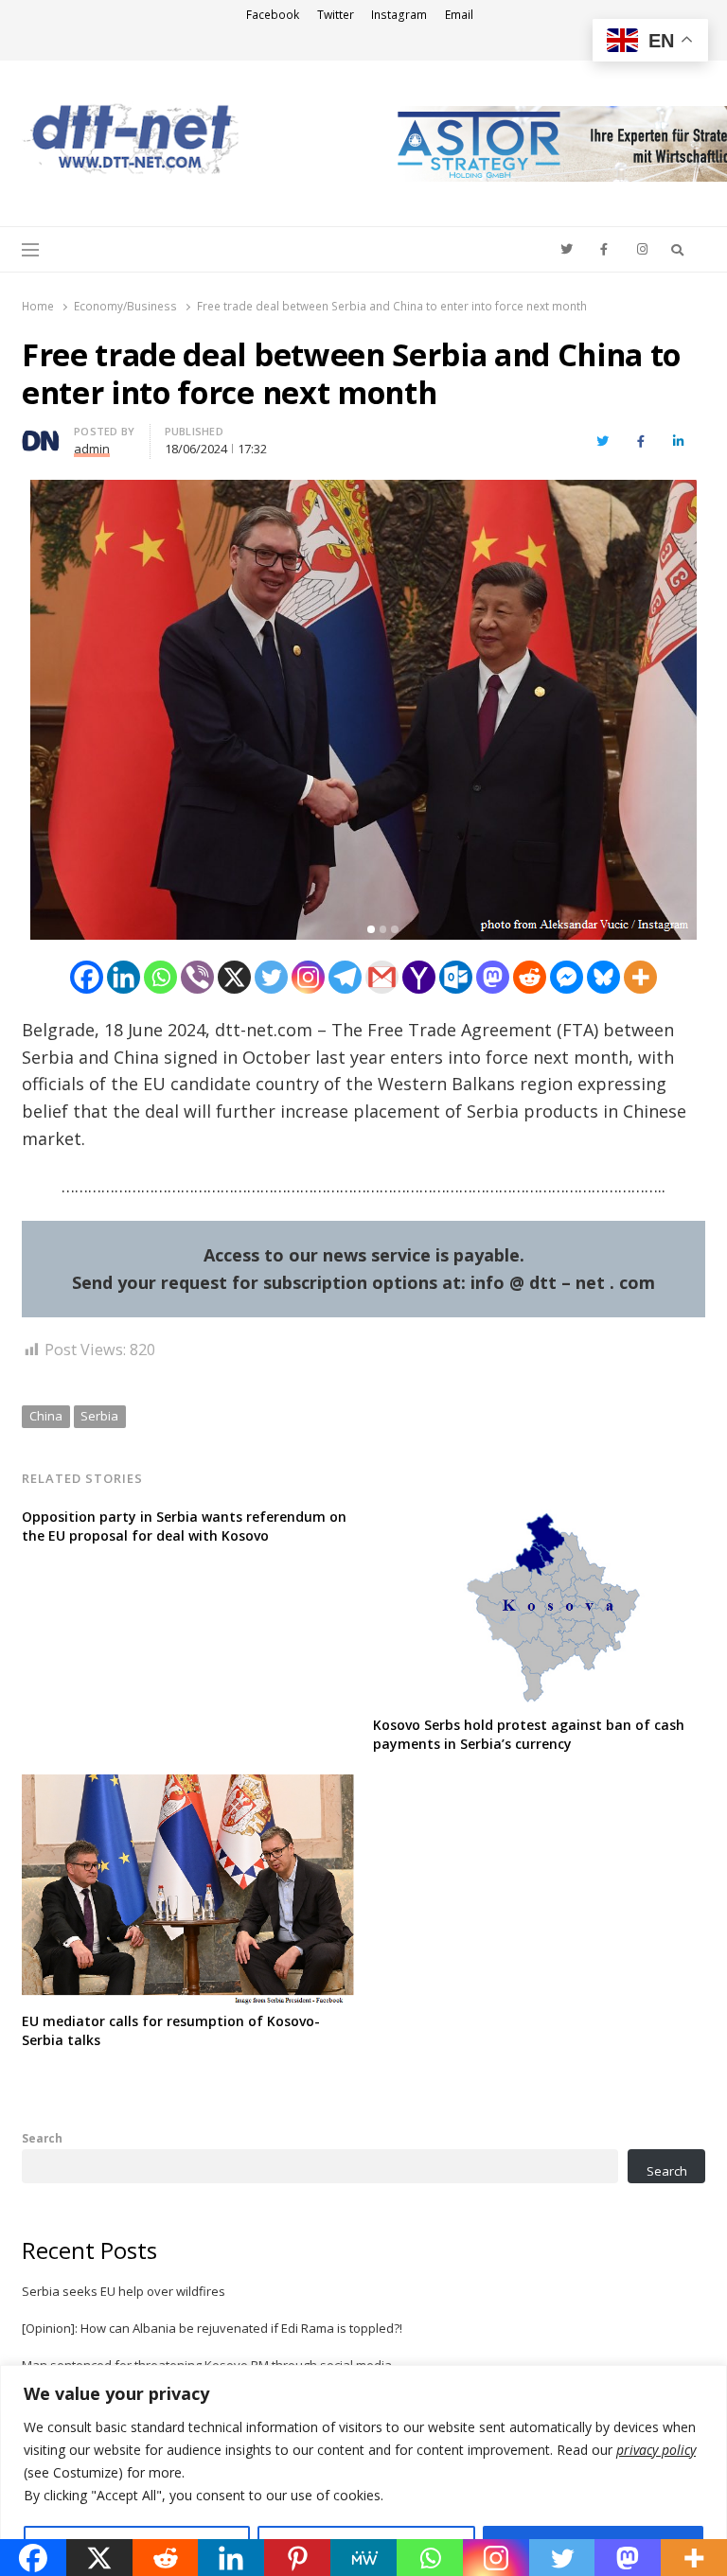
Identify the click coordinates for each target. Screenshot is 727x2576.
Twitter (336, 15)
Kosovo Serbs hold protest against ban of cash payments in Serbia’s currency (529, 1734)
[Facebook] (87, 977)
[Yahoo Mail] (419, 977)
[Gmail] (382, 977)
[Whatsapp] (160, 977)
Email (459, 15)
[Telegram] (345, 977)
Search (42, 2138)
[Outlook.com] (456, 977)
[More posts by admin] (41, 434)
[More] (640, 977)
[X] (234, 977)
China (46, 1416)
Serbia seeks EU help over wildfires (124, 2291)
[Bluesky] (603, 977)
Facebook (273, 15)
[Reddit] (530, 977)
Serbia (99, 1416)
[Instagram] (308, 977)
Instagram (399, 15)
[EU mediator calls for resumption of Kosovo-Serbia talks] (188, 1786)
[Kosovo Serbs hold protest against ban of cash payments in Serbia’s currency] (539, 1519)
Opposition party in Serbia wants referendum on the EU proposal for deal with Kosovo (184, 1526)
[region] (363, 2470)
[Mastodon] (493, 977)
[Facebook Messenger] (567, 977)
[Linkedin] (124, 977)
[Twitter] (271, 977)
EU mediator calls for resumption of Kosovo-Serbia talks (171, 2030)
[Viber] (197, 977)
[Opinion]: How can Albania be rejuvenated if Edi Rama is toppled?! (212, 2328)
